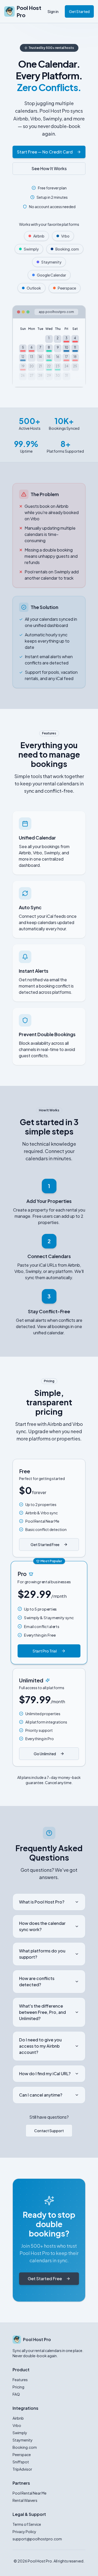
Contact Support (49, 2131)
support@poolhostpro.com (37, 2539)
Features (20, 2380)
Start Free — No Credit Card (45, 152)
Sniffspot (21, 2462)
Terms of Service (27, 2524)
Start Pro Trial (45, 1651)
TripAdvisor (22, 2469)
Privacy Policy (24, 2532)
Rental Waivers (25, 2500)
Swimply (20, 2433)
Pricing (18, 2387)
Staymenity (23, 2440)
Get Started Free (45, 1545)
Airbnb (18, 2418)
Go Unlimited (45, 1754)
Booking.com (25, 2447)
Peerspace (22, 2455)
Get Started (79, 11)
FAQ (16, 2394)
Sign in (53, 11)
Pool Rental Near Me (30, 2493)
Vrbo (17, 2425)
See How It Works (49, 168)
